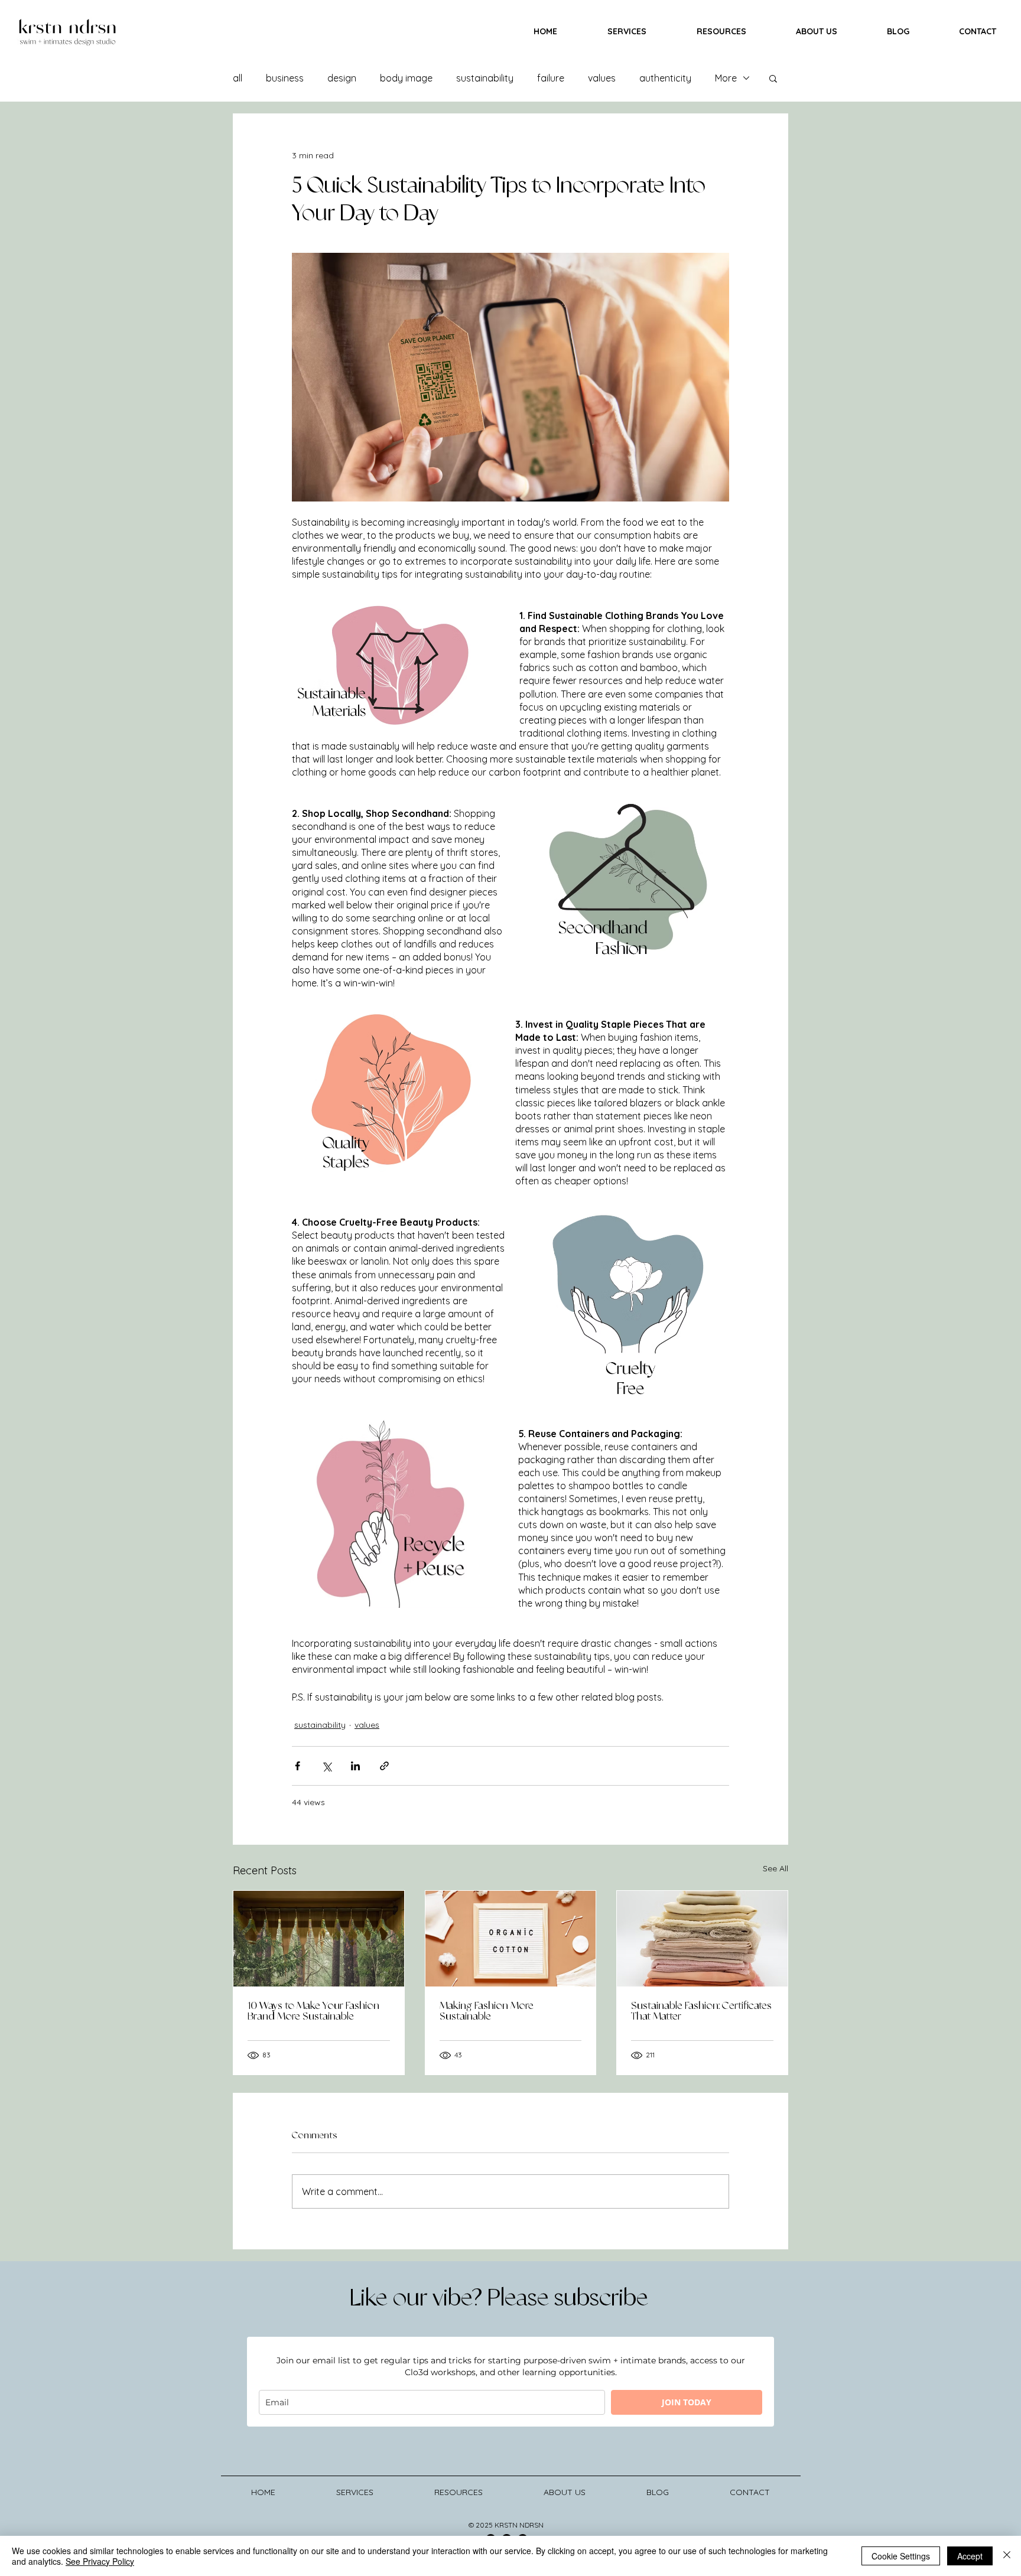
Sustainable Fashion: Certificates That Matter (701, 2011)
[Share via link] (384, 1766)
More (726, 78)
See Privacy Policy (100, 2561)
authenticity (665, 78)
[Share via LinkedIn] (355, 1766)
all (238, 78)
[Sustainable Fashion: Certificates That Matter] (702, 1939)
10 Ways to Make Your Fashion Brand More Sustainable (313, 2011)
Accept (970, 2556)
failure (551, 78)
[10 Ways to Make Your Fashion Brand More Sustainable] (319, 1939)
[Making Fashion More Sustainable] (511, 1939)
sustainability (485, 78)
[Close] (1007, 2556)
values (602, 78)
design (342, 78)
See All (775, 1868)
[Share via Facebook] (297, 1766)
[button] (773, 78)
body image (406, 78)
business (285, 78)
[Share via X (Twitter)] (326, 1766)
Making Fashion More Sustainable (487, 2011)
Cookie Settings (901, 2556)
